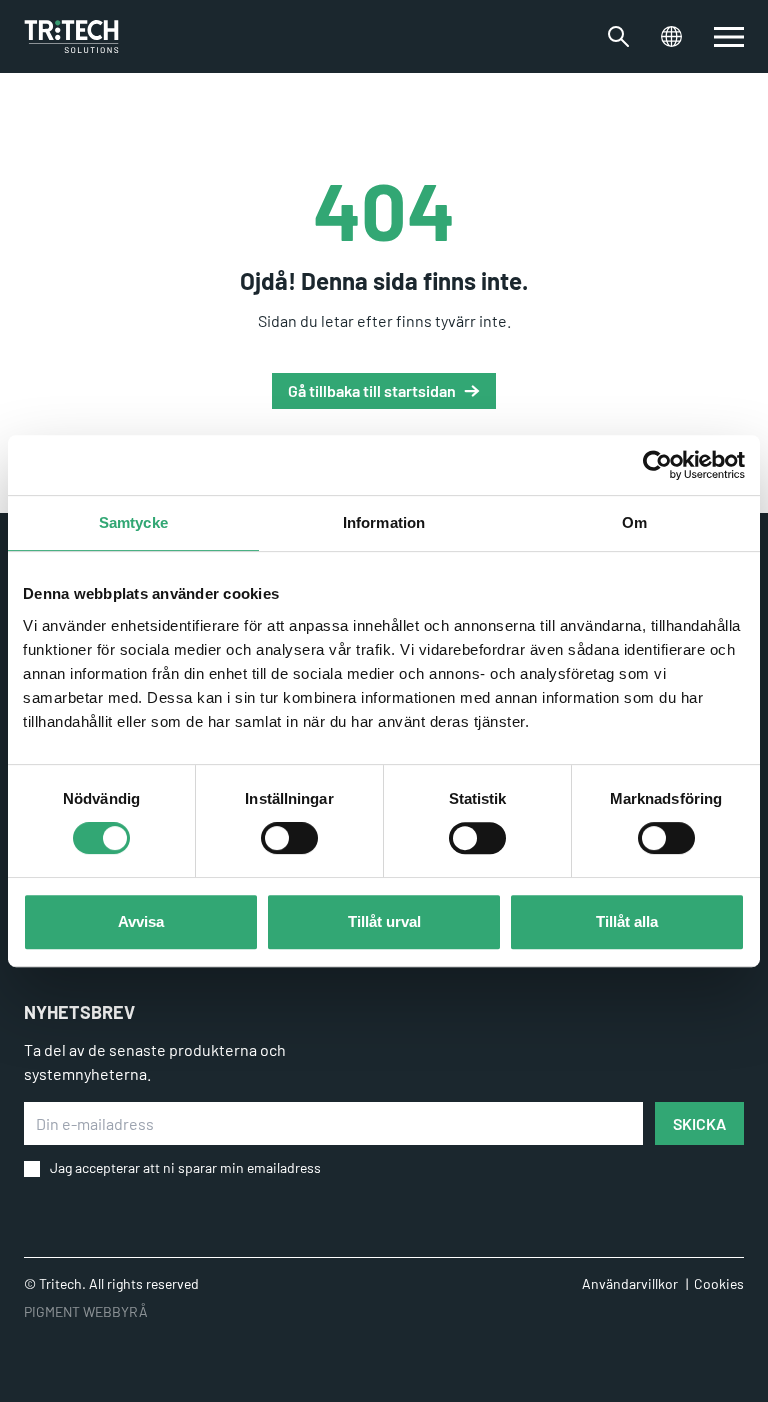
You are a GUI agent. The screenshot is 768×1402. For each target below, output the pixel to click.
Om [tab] (634, 522)
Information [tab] (384, 522)
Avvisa (141, 921)
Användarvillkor (630, 1283)
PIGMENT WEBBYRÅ (86, 1311)
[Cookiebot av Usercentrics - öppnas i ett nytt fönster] (657, 465)
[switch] (289, 838)
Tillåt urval (384, 921)
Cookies (719, 1283)
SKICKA (699, 1123)
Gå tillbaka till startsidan (372, 390)
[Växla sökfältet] (618, 36)
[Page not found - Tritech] (71, 36)
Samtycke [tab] (133, 522)
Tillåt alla (627, 921)
